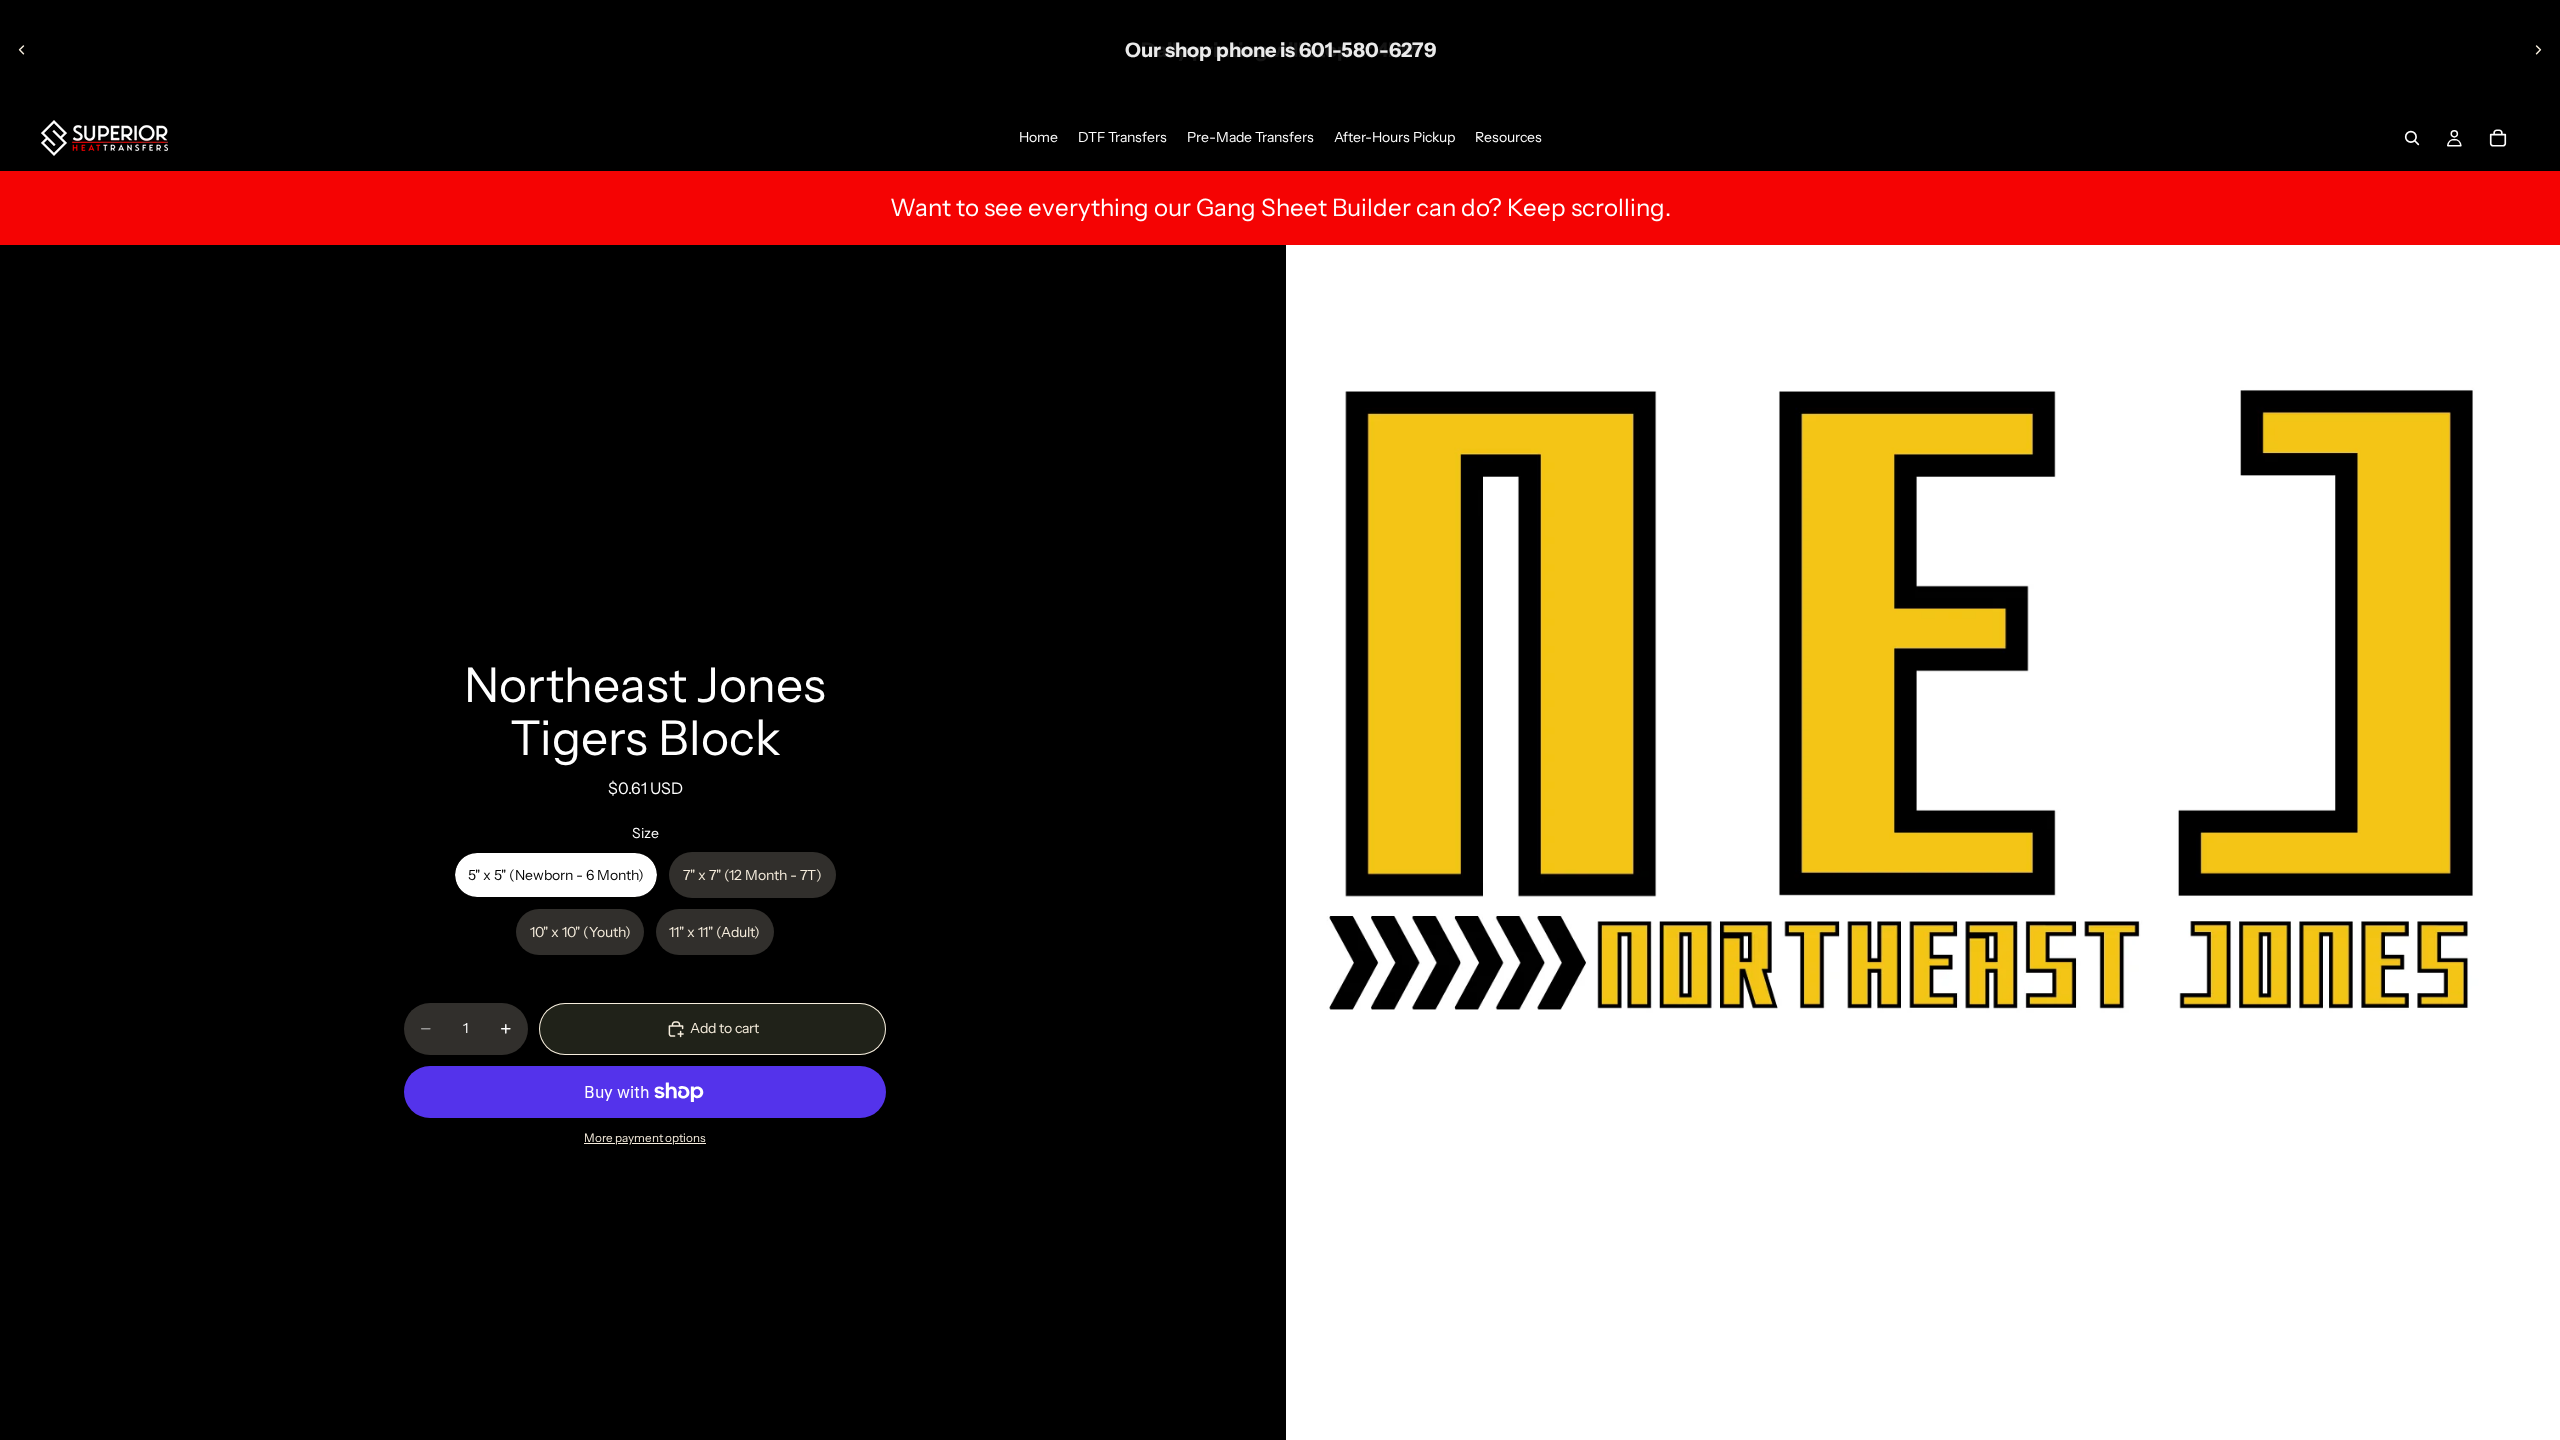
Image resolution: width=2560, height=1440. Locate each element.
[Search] (2412, 138)
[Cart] (2498, 138)
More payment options (645, 1138)
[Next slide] (2538, 50)
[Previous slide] (22, 50)
